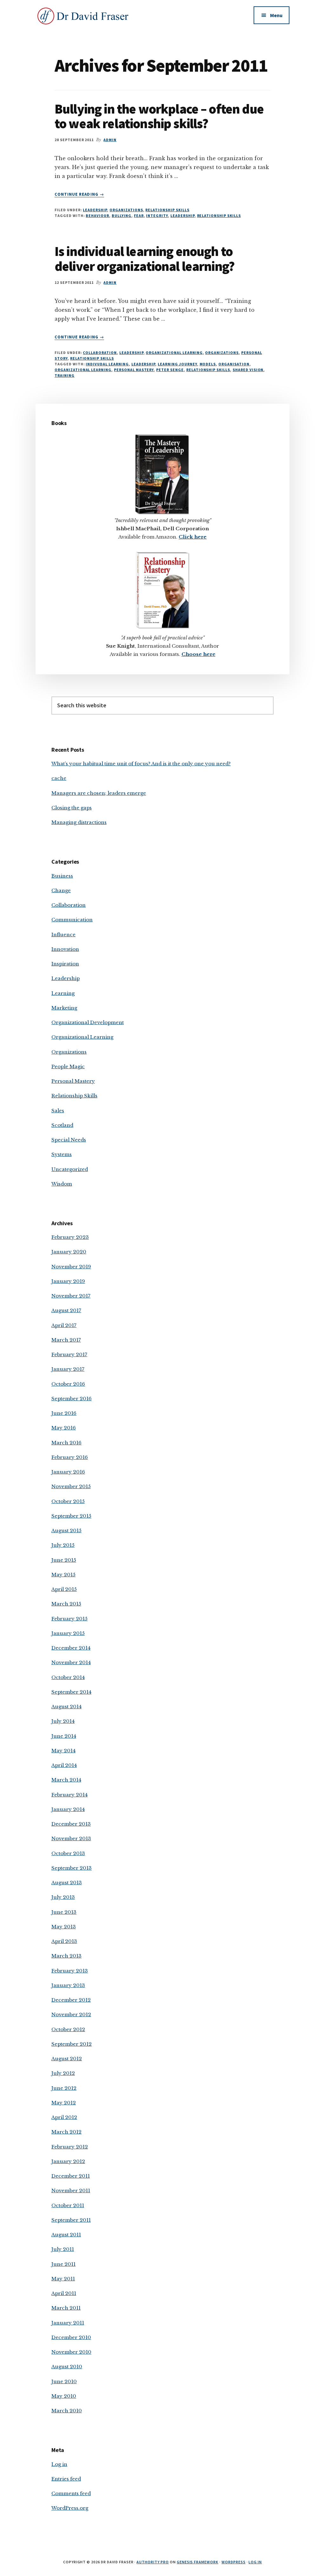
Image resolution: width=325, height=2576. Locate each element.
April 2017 (64, 1325)
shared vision (248, 370)
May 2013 (64, 1927)
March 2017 (66, 1340)
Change (61, 890)
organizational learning (83, 370)
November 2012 (71, 2014)
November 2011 (71, 2190)
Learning (63, 993)
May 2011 (63, 2279)
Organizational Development (88, 1022)
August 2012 (67, 2059)
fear (139, 216)
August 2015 (66, 1530)
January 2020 (69, 1252)
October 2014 (68, 1677)
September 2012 (72, 2044)
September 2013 (72, 1868)
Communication (72, 920)
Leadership (95, 210)
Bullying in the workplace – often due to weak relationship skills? (159, 116)
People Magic (68, 1066)
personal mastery (134, 370)
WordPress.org (70, 2508)
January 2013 (68, 1985)
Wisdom (62, 1184)
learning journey (177, 364)
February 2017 (69, 1354)
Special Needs (69, 1140)
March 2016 (66, 1443)
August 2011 (66, 2235)
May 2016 (64, 1428)
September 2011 (71, 2220)
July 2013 (63, 1897)
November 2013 (71, 1838)
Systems (62, 1154)
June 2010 (64, 2381)
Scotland (62, 1125)
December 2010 (71, 2337)
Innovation (65, 949)
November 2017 (71, 1296)
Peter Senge (170, 370)
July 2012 (63, 2073)
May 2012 (64, 2103)
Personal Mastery (73, 1081)
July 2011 (63, 2249)
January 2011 (68, 2323)
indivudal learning (107, 364)
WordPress (234, 2562)
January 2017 (68, 1369)
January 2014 (68, 1809)
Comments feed (71, 2493)
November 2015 (71, 1486)
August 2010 (67, 2367)
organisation (234, 364)
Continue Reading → (79, 194)
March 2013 (66, 1956)
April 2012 (64, 2117)
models (208, 364)
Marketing (64, 1008)
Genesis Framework (198, 2562)
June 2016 (64, 1413)
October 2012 (68, 2029)
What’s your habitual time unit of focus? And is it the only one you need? (141, 764)
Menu (276, 15)
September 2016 (72, 1399)
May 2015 (63, 1575)
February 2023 (70, 1237)
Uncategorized (70, 1169)
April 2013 (64, 1941)
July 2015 (63, 1545)
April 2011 (64, 2293)
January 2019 (68, 1281)
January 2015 (68, 1633)
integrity (157, 216)
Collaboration (100, 353)
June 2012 (64, 2088)
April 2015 (64, 1589)
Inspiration (65, 964)
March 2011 (66, 2308)
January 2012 (68, 2161)
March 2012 (66, 2132)
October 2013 (68, 1853)
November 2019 (71, 1267)
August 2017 (66, 1310)
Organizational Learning (174, 353)
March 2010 (67, 2411)
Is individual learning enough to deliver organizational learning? (145, 258)
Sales (58, 1111)
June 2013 (64, 1912)
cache (59, 778)
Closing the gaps (72, 808)
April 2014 (64, 1765)
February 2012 (70, 2147)
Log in (59, 2464)
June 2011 (63, 2264)
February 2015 (70, 1619)
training (65, 375)
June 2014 (64, 1736)
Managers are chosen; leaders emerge (99, 793)
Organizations (126, 210)
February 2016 (70, 1457)
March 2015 (66, 1604)
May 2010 (64, 2396)
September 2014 (71, 1692)
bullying (122, 216)
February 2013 (70, 1971)
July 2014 (63, 1721)
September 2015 (71, 1516)
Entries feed (66, 2479)
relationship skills (219, 216)
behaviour (97, 216)
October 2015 (68, 1501)
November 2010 (71, 2352)
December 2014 (71, 1648)
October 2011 (68, 2205)
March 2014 (66, 1780)
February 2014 (70, 1795)
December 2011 (71, 2176)
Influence (63, 935)
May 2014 (63, 1751)
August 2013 (67, 1883)
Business (62, 876)
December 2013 (71, 1824)
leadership (182, 216)
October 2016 (68, 1384)
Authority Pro (153, 2562)
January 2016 (68, 1472)
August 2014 (66, 1706)
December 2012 (71, 2000)
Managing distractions (79, 822)
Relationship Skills (167, 210)
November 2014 (71, 1662)
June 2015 (64, 1560)
